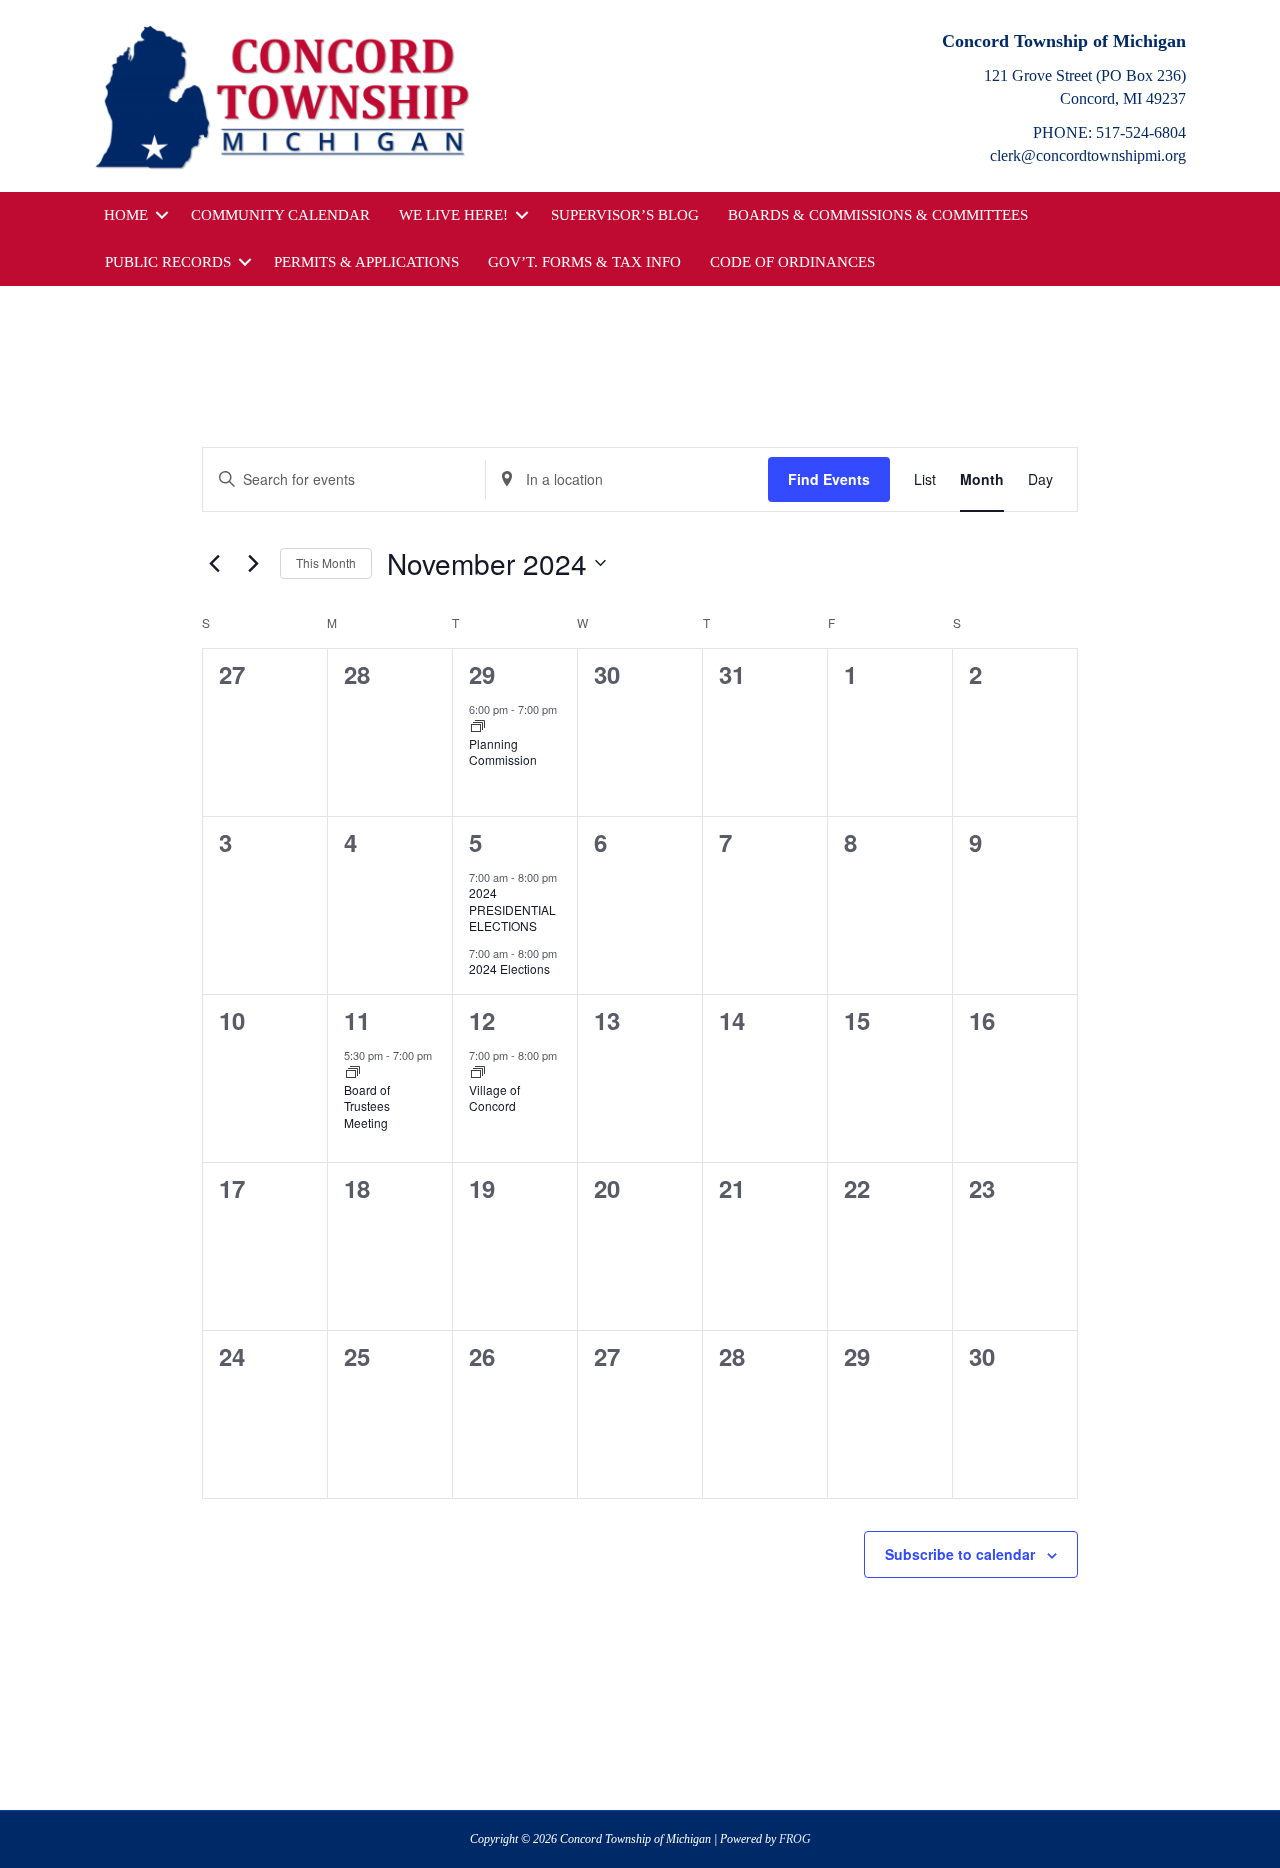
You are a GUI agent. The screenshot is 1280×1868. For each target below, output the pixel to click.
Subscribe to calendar (960, 1554)
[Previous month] (214, 563)
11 (357, 1020)
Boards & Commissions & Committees (878, 215)
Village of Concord (494, 1098)
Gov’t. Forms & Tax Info (584, 262)
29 (482, 674)
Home (126, 215)
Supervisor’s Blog (625, 215)
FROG (795, 1839)
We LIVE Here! (453, 215)
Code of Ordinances (792, 262)
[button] (162, 215)
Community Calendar (280, 215)
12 (482, 1020)
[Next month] (253, 563)
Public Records (168, 262)
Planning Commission (503, 752)
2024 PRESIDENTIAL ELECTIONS (512, 909)
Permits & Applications (366, 262)
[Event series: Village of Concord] (478, 1073)
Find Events (829, 479)
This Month (326, 562)
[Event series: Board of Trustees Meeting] (353, 1073)
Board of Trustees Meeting (367, 1106)
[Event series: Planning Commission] (478, 727)
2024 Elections (509, 968)
